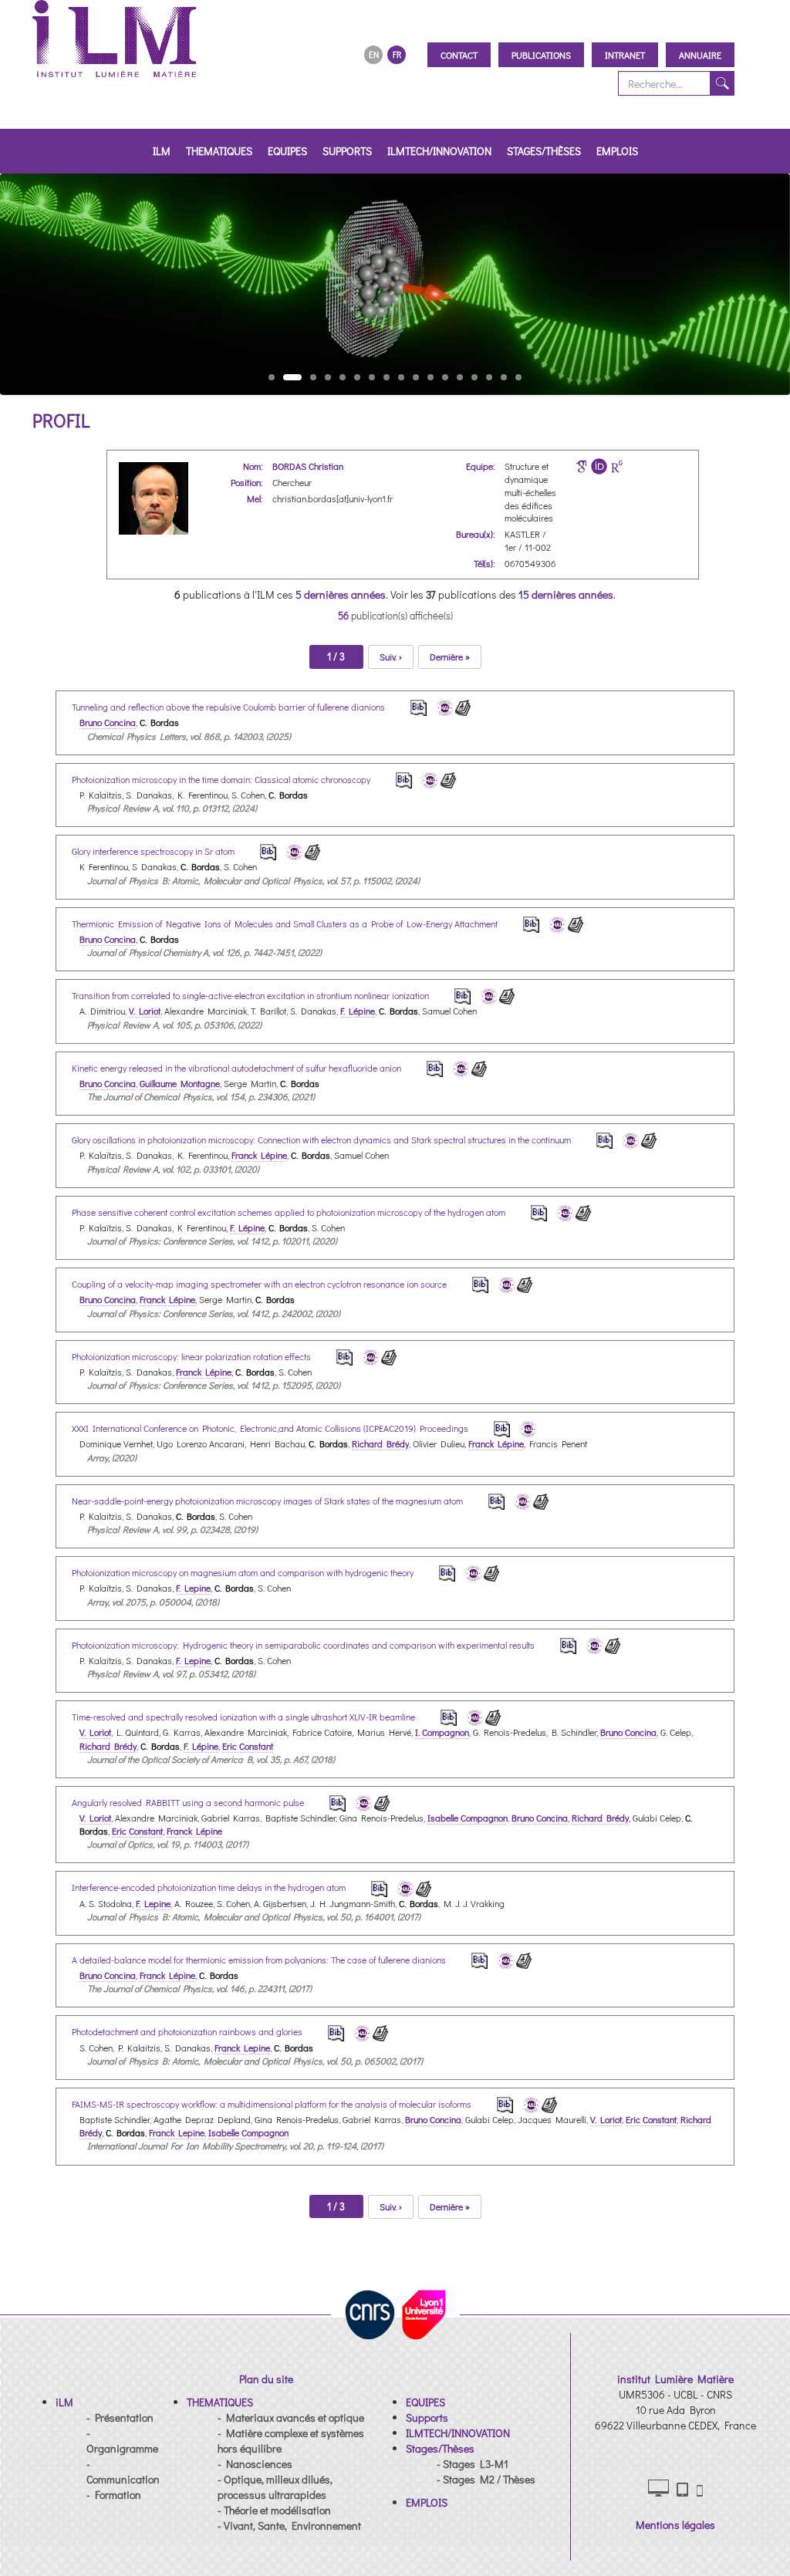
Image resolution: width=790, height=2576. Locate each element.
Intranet (625, 55)
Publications (541, 55)
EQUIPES (287, 151)
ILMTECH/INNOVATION (439, 151)
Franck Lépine (259, 1155)
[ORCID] (599, 466)
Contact (459, 55)
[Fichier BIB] (408, 706)
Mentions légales (675, 2525)
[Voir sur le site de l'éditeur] (463, 706)
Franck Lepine (242, 2048)
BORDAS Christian (308, 466)
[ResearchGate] (617, 466)
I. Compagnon (442, 1732)
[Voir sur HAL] (442, 706)
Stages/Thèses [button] (544, 151)
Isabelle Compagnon (468, 1818)
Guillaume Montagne (180, 1083)
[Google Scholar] (581, 466)
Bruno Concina (108, 722)
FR (397, 54)
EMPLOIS (617, 151)
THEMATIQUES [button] (219, 151)
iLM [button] (162, 151)
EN (374, 54)
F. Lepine (193, 1588)
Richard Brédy (380, 1443)
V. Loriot (145, 1011)
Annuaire (700, 55)
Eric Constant (248, 1746)
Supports (347, 151)
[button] (64, 2402)
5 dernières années (341, 594)
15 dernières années (566, 594)
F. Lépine (358, 1011)
